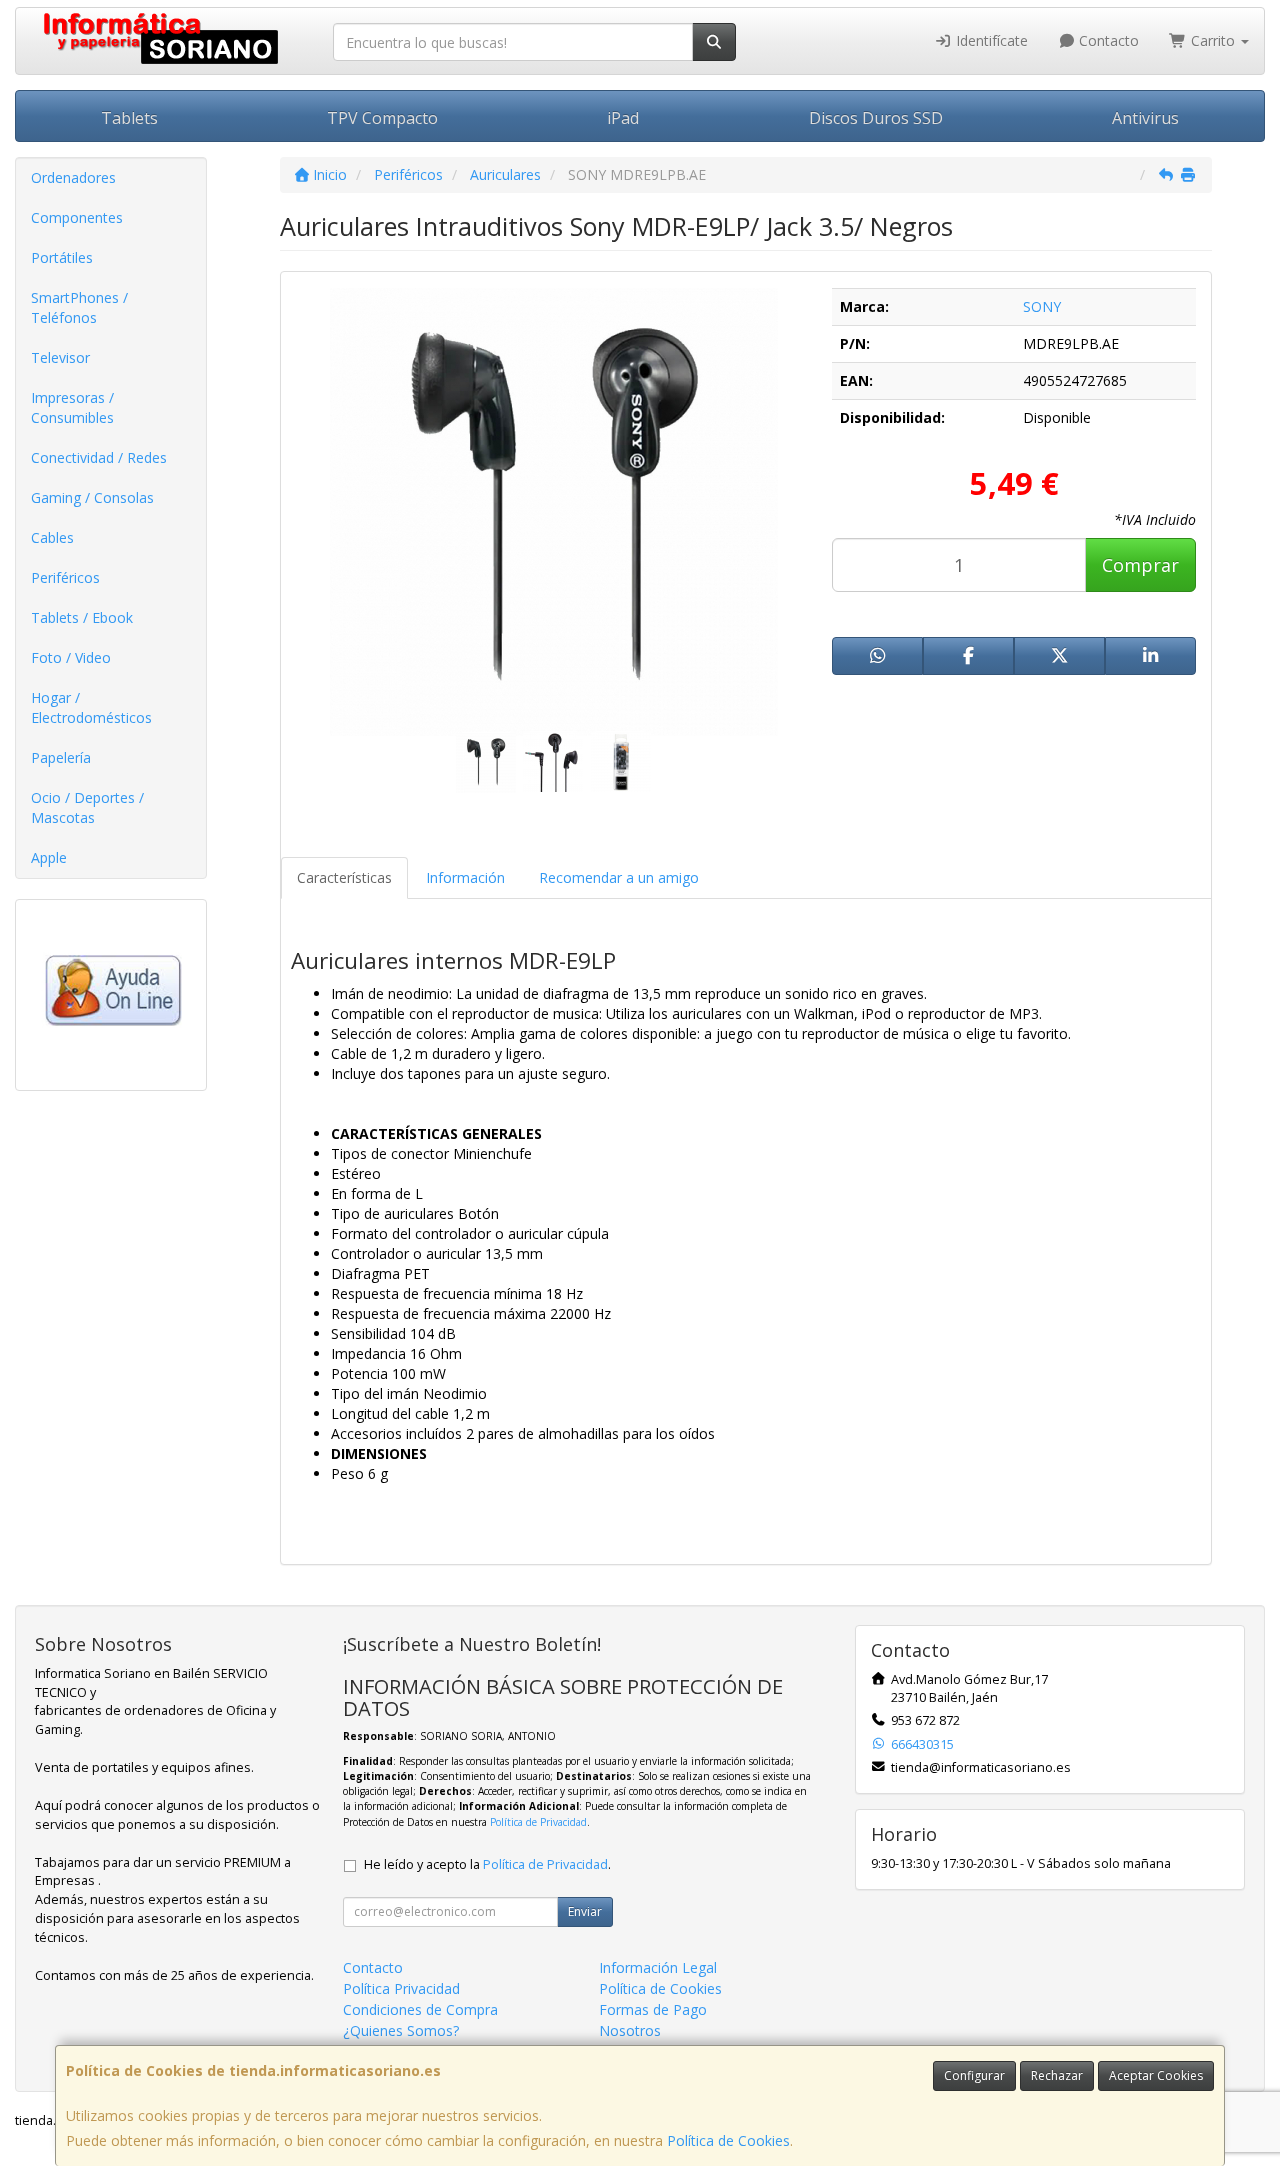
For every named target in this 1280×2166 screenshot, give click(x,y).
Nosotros (630, 2030)
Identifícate (990, 40)
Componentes (77, 217)
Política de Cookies (728, 2140)
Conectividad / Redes (99, 457)
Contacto (1107, 40)
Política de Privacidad (538, 1822)
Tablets (129, 118)
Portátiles (62, 257)
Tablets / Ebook (82, 617)
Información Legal (658, 1967)
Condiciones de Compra (420, 2009)
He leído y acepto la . (487, 1864)
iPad (623, 118)
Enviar (585, 1911)
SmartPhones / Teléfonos (79, 307)
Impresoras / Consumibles (72, 407)
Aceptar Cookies (1156, 2075)
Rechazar (1057, 2075)
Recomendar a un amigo (619, 877)
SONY (1042, 306)
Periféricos (65, 577)
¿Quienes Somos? (401, 2030)
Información (465, 877)
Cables (52, 537)
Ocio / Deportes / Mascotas (87, 807)
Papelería (61, 757)
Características (344, 877)
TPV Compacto (382, 118)
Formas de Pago (653, 2009)
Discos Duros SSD (876, 118)
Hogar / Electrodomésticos (91, 707)
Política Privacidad (401, 1988)
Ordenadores (73, 177)
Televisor (60, 357)
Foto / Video (71, 657)
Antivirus (1145, 118)
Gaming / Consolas (92, 497)
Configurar (974, 2075)
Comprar (1140, 565)
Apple (49, 857)
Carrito (1213, 40)
